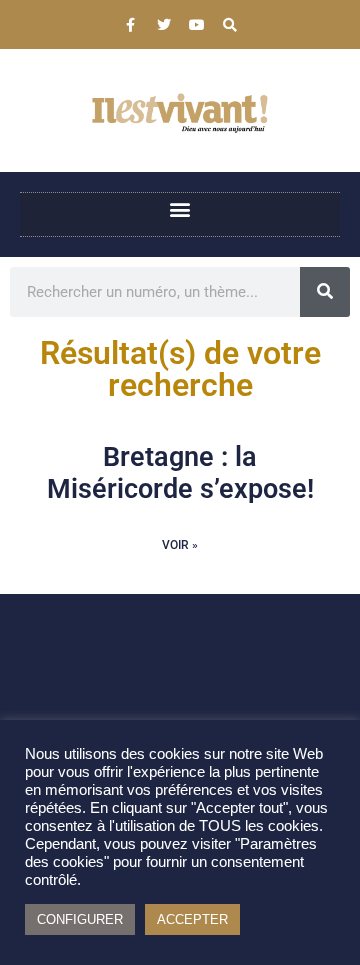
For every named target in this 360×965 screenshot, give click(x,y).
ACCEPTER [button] (192, 919)
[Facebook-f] (131, 25)
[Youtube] (197, 25)
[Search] (230, 25)
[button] (180, 209)
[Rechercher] (325, 292)
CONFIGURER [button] (80, 919)
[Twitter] (164, 25)
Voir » (180, 545)
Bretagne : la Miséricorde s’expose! (180, 473)
